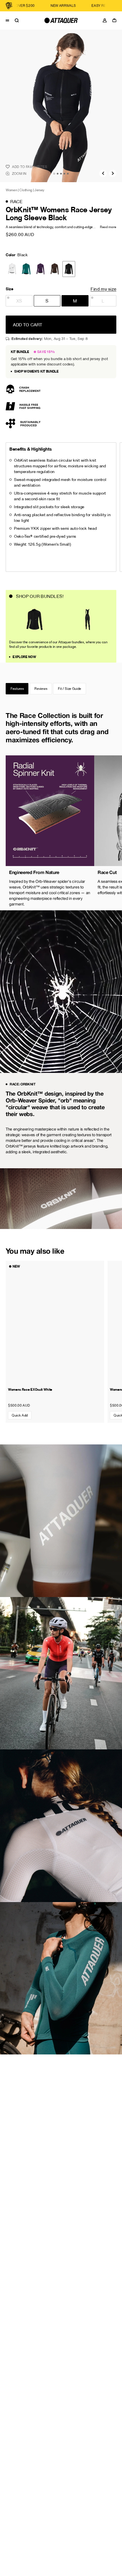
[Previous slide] (103, 173)
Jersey (39, 190)
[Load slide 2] (58, 174)
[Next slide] (113, 173)
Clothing (26, 190)
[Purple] (40, 269)
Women (11, 190)
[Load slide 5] (68, 174)
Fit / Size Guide (70, 689)
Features (17, 689)
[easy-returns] (56, 6)
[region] (61, 833)
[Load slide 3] (61, 174)
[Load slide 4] (64, 174)
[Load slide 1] (54, 174)
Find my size (103, 289)
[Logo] (61, 20)
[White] (12, 269)
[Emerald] (26, 269)
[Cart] (116, 20)
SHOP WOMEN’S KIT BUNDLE (36, 371)
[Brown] (55, 269)
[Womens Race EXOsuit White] (55, 1322)
